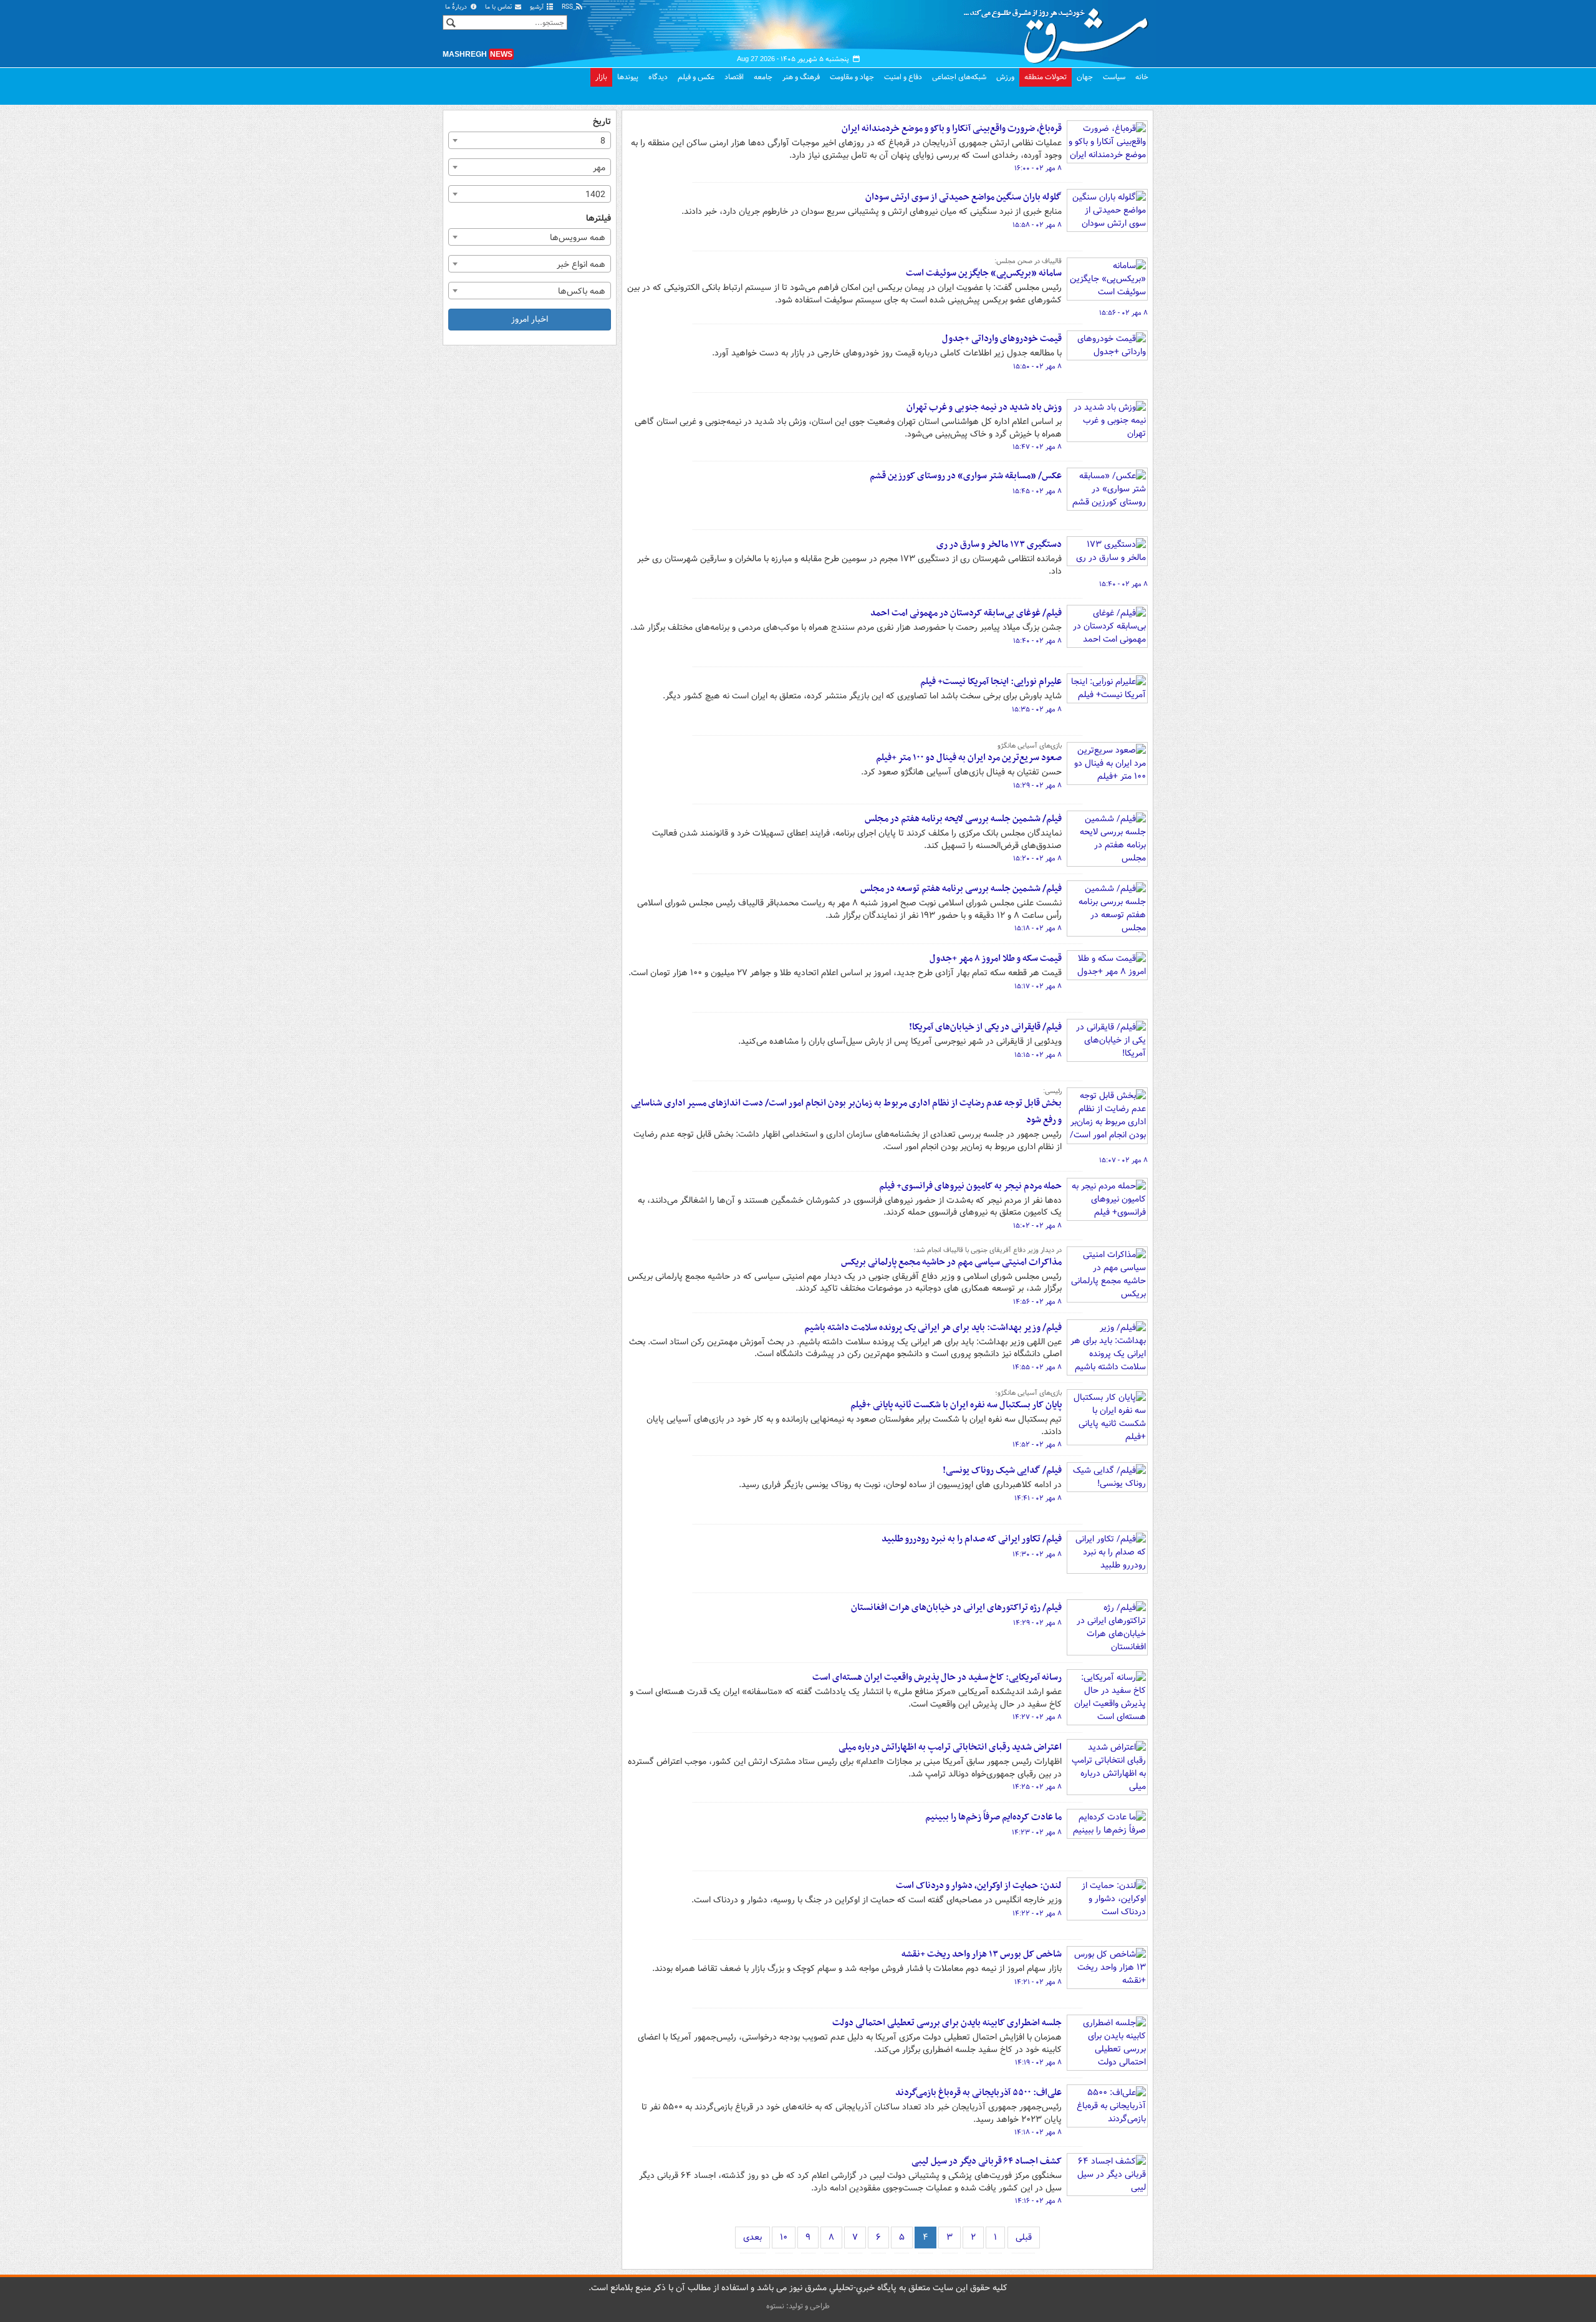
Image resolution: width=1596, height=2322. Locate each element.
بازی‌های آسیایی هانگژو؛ (1028, 1393)
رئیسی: (1052, 1091)
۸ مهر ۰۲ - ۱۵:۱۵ (1038, 1055)
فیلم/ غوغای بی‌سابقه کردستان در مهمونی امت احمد (966, 613)
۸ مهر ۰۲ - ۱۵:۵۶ (1123, 313)
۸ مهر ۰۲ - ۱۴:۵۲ (1037, 1445)
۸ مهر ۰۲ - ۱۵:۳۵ (1037, 710)
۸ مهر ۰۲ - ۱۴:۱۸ (1038, 2132)
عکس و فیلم (696, 77)
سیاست (1114, 77)
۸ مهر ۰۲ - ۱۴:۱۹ (1038, 2063)
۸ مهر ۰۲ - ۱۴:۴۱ (1038, 1498)
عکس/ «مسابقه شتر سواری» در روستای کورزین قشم (966, 476)
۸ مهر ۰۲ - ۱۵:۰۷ (1123, 1160)
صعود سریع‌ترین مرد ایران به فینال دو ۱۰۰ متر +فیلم (969, 758)
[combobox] (530, 140)
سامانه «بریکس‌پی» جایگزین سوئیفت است (984, 273)
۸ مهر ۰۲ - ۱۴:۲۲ (1037, 1914)
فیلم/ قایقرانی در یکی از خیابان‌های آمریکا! (985, 1027)
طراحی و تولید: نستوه (798, 2306)
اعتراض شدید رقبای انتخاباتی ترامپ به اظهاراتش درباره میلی (950, 1747)
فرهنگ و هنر (801, 77)
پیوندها (628, 77)
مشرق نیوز (1060, 31)
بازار (601, 77)
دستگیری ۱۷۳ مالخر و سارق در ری (999, 544)
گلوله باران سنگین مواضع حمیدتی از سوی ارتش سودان (964, 197)
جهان (1085, 77)
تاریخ (602, 122)
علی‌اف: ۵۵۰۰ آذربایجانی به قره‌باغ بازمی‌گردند (978, 2093)
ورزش (1005, 77)
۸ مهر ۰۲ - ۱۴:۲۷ (1037, 1717)
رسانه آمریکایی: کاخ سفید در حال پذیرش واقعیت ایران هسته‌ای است (937, 1677)
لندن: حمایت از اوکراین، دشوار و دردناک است (979, 1886)
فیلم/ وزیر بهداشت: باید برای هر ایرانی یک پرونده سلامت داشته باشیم (933, 1327)
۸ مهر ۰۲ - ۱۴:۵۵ (1037, 1367)
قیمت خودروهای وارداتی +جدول (1002, 339)
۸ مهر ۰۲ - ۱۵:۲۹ (1037, 786)
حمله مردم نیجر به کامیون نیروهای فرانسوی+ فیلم (970, 1186)
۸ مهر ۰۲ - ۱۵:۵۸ (1037, 225)
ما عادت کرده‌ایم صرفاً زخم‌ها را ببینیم (993, 1817)
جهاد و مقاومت (852, 77)
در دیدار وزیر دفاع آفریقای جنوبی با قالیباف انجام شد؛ (988, 1250)
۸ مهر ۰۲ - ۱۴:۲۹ (1037, 1623)
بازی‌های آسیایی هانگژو (1030, 746)
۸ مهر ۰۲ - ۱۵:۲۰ (1037, 859)
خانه (1142, 77)
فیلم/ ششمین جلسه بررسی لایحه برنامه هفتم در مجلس (963, 819)
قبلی (1024, 2237)
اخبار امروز (530, 319)
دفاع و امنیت (903, 77)
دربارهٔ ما (457, 7)
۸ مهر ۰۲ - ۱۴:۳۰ (1037, 1554)
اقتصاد (734, 77)
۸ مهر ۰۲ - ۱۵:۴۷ (1037, 447)
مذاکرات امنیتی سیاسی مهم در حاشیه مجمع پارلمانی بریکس (951, 1262)
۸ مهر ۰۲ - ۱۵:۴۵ (1037, 491)
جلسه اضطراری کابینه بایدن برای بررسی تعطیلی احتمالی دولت (947, 2023)
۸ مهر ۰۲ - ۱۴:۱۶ (1038, 2201)
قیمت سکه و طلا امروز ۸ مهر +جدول (996, 958)
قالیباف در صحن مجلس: (1028, 261)
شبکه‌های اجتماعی (959, 77)
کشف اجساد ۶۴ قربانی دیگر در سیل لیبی (987, 2161)
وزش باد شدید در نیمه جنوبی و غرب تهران (984, 407)
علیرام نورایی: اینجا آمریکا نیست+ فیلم (991, 682)
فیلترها (598, 219)
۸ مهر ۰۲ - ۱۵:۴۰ (1123, 584)
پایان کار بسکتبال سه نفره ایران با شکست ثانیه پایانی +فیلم (956, 1405)
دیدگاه (658, 77)
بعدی (752, 2237)
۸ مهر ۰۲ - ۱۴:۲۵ (1037, 1787)
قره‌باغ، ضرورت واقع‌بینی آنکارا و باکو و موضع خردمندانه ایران (952, 128)
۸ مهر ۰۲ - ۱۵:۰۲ (1037, 1226)
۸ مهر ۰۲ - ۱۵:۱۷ (1038, 986)
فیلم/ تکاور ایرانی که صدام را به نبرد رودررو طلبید (972, 1539)
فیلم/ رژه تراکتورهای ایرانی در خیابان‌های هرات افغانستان (956, 1607)
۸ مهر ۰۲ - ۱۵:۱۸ (1038, 928)
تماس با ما (499, 7)
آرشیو (538, 7)
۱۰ (784, 2237)
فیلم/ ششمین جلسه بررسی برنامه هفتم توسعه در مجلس (961, 889)
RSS (568, 7)
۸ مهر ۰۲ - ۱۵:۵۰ (1037, 367)
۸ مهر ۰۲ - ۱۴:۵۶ (1037, 1302)
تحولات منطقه (1046, 77)
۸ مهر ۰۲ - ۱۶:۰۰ (1038, 168)
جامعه (763, 77)
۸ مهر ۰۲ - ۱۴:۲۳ (1037, 1833)
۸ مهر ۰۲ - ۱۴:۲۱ (1038, 1982)
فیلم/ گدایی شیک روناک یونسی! (1002, 1470)
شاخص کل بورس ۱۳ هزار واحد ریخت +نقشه (982, 1954)
